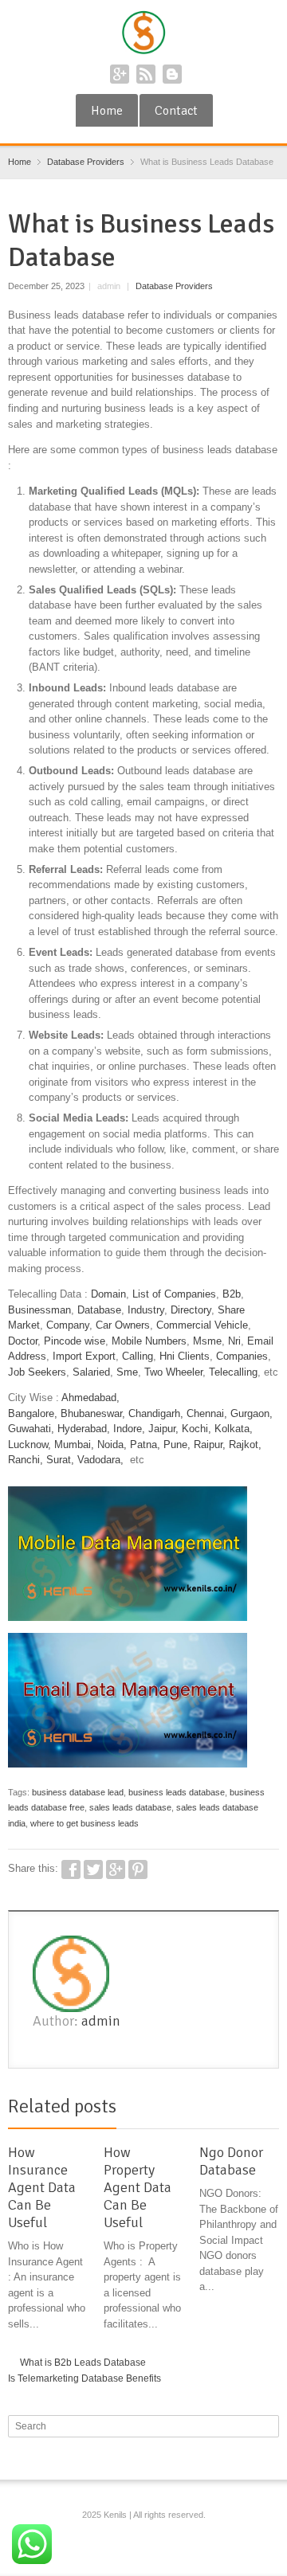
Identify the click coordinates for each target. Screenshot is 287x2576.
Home (107, 111)
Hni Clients (185, 1356)
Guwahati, (31, 1429)
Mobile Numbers (149, 1341)
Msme (207, 1341)
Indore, (129, 1429)
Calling (138, 1356)
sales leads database (130, 1807)
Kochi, (197, 1429)
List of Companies (174, 1294)
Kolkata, (234, 1429)
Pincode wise (75, 1341)
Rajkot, (245, 1445)
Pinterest (138, 1869)
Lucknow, (29, 1445)
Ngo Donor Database (231, 2161)
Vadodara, (100, 1460)
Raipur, (210, 1445)
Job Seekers (37, 1372)
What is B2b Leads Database (83, 2363)
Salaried (91, 1372)
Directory (191, 1310)
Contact (176, 111)
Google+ (120, 74)
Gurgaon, (252, 1413)
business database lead (78, 1792)
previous (253, 2109)
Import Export (84, 1356)
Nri (234, 1341)
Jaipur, (163, 1429)
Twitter (93, 1869)
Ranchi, (26, 1460)
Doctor (23, 1341)
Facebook (71, 1869)
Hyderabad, (84, 1429)
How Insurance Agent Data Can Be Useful (42, 2187)
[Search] (269, 2426)
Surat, (60, 1460)
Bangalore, (33, 1413)
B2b (232, 1294)
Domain (108, 1294)
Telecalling (233, 1372)
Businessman (39, 1310)
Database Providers (174, 286)
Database (99, 1310)
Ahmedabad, (90, 1398)
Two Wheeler (173, 1372)
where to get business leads (85, 1823)
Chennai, (207, 1413)
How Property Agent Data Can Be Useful (138, 2187)
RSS (146, 74)
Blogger (172, 74)
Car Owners (123, 1325)
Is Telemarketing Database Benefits (85, 2378)
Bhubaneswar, (93, 1413)
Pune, (177, 1445)
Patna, (145, 1445)
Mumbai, (74, 1445)
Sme (127, 1372)
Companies (242, 1356)
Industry (146, 1310)
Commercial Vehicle (202, 1325)
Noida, (114, 1445)
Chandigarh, (156, 1413)
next (270, 2109)
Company (68, 1325)
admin (101, 2021)
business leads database (177, 1792)
